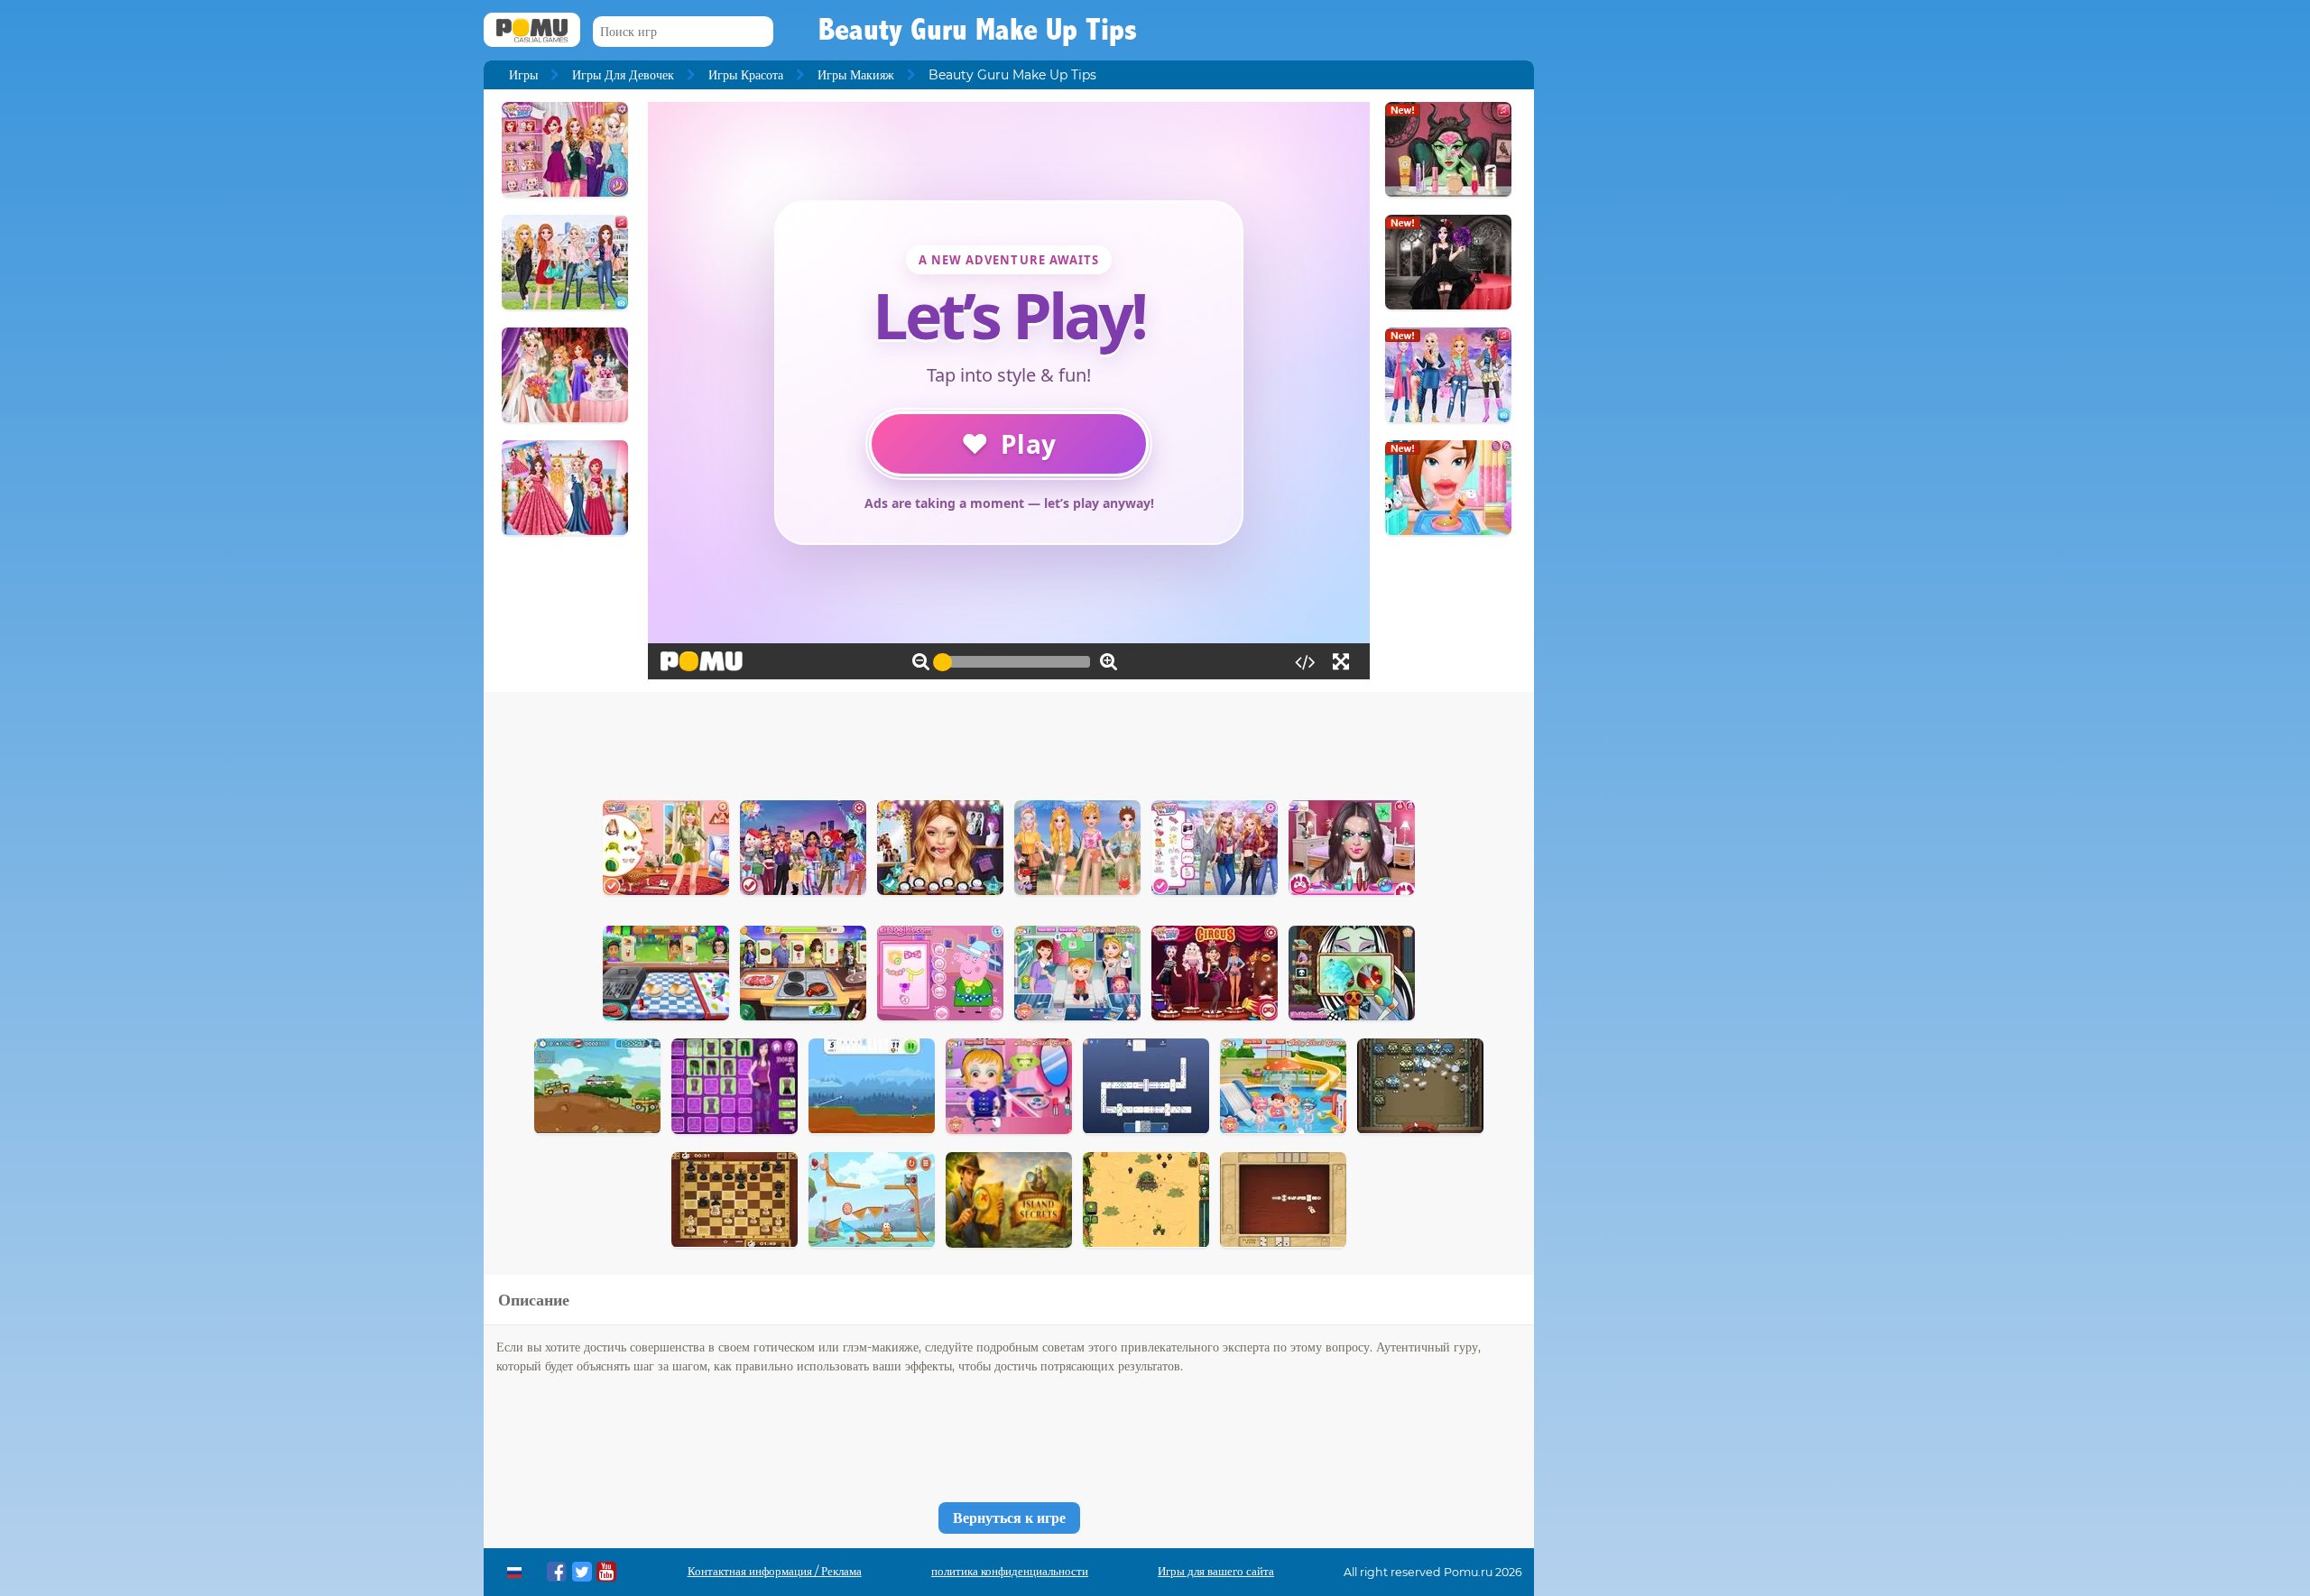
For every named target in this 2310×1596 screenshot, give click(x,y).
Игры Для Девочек (623, 75)
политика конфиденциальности (1010, 1571)
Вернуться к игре (1009, 1518)
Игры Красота (746, 75)
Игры (523, 75)
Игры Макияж (856, 75)
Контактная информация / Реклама (775, 1571)
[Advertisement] (1009, 742)
